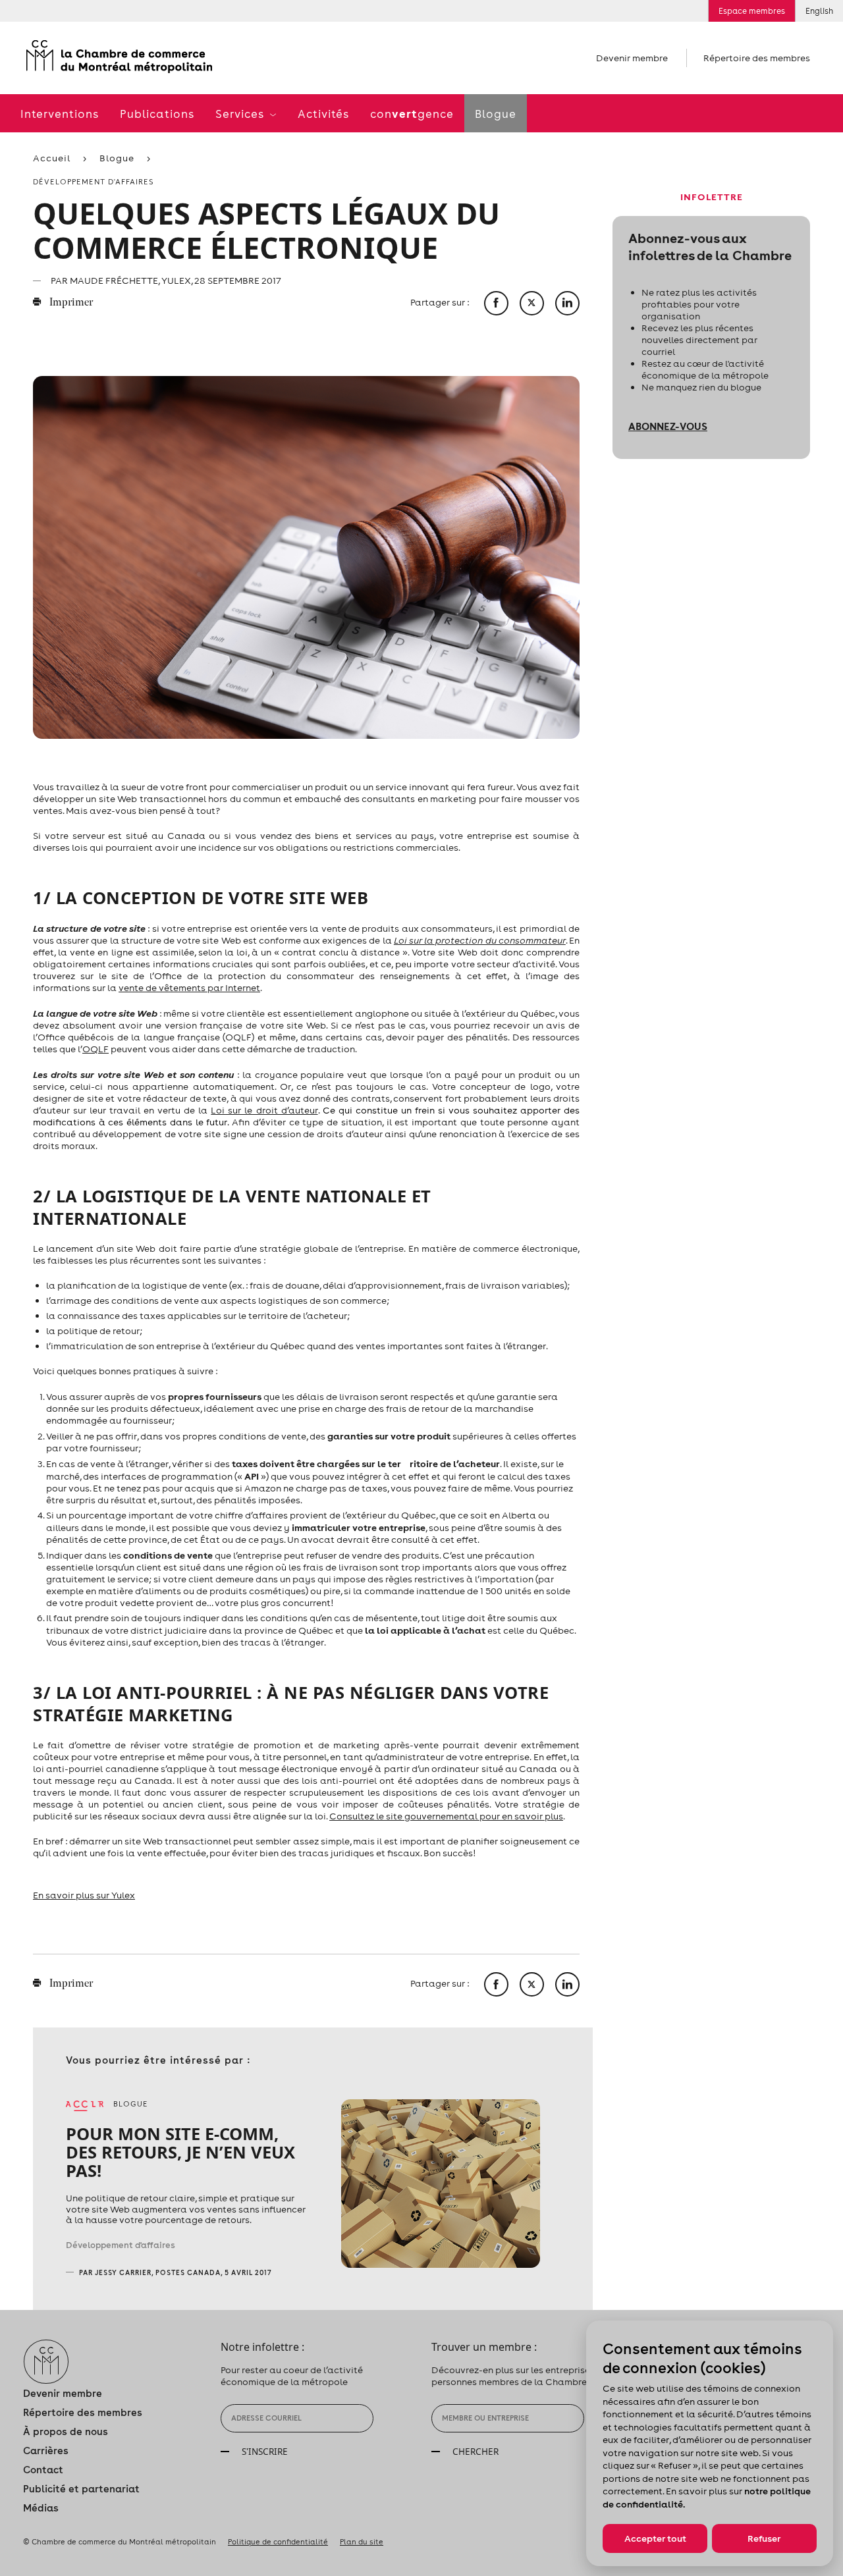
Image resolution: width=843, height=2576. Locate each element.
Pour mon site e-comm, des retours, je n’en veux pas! (180, 2152)
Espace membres (752, 11)
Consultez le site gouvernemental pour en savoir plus (446, 1816)
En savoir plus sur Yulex (84, 1895)
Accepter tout (655, 2538)
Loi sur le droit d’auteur (264, 1110)
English (819, 11)
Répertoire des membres (757, 58)
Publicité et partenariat (81, 2489)
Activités (323, 114)
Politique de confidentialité (278, 2542)
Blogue (496, 114)
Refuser (764, 2538)
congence (412, 114)
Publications (157, 114)
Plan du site (362, 2542)
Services (241, 114)
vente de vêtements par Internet (189, 988)
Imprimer (70, 303)
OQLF (95, 1049)
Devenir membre (632, 58)
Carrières (46, 2451)
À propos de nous (66, 2431)
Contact (43, 2470)
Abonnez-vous (668, 426)
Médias (41, 2508)
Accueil (52, 158)
